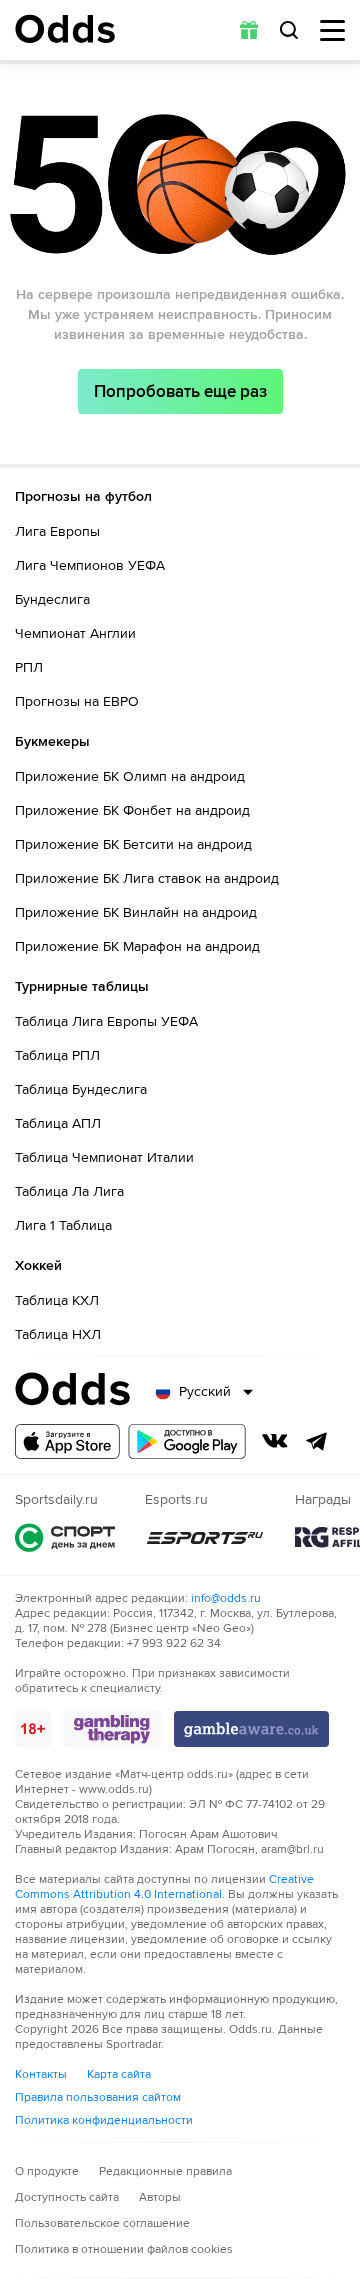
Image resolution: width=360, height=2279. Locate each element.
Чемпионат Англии (75, 633)
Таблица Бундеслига (81, 1089)
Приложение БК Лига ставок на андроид (147, 878)
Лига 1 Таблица (63, 1225)
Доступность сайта (67, 2197)
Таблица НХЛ (58, 1334)
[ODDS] (65, 29)
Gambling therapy (112, 1729)
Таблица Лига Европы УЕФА (106, 1021)
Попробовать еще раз (180, 391)
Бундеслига (52, 599)
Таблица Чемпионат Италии (104, 1157)
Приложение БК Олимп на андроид (130, 776)
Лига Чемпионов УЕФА (90, 565)
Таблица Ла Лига (69, 1191)
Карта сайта (119, 2074)
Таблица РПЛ (57, 1055)
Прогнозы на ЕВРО (77, 701)
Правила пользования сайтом (98, 2097)
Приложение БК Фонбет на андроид (132, 810)
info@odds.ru (226, 1598)
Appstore (67, 1441)
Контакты (41, 2074)
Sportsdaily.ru (65, 1537)
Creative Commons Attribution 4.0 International (164, 1887)
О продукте (47, 2171)
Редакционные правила (165, 2171)
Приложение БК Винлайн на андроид (136, 912)
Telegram (317, 1441)
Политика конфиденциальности (104, 2120)
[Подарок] (249, 30)
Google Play (187, 1441)
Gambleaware (251, 1729)
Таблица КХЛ (57, 1300)
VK (275, 1441)
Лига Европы (57, 531)
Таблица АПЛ (58, 1123)
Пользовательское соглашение (102, 2223)
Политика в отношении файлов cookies (124, 2249)
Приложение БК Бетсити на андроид (133, 844)
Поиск (289, 30)
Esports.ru (205, 1537)
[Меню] (332, 30)
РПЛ (29, 667)
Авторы (160, 2197)
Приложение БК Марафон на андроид (137, 946)
